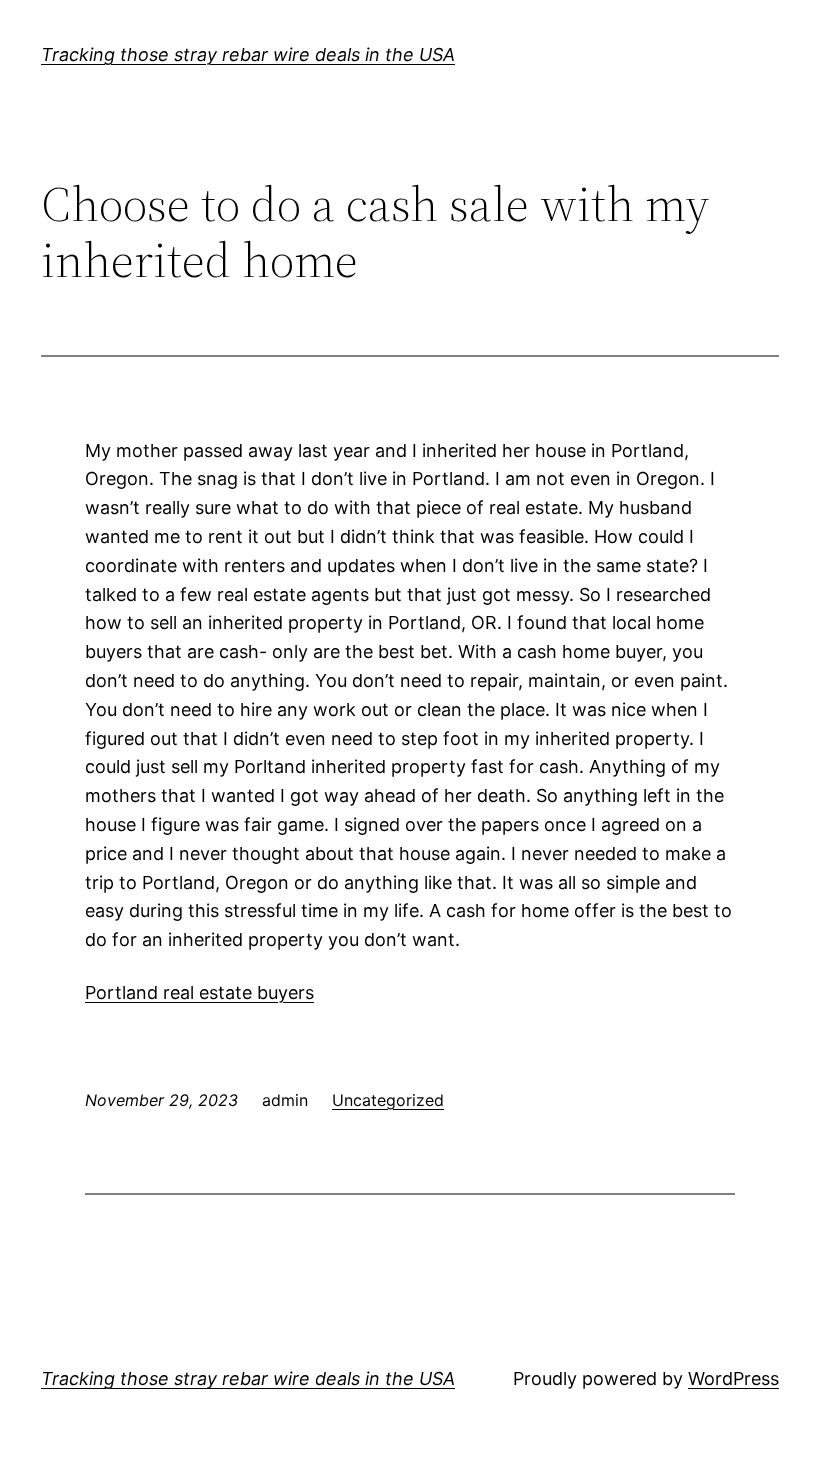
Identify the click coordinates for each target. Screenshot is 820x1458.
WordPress (733, 1378)
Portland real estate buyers (199, 992)
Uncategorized (388, 1100)
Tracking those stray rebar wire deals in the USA (248, 54)
